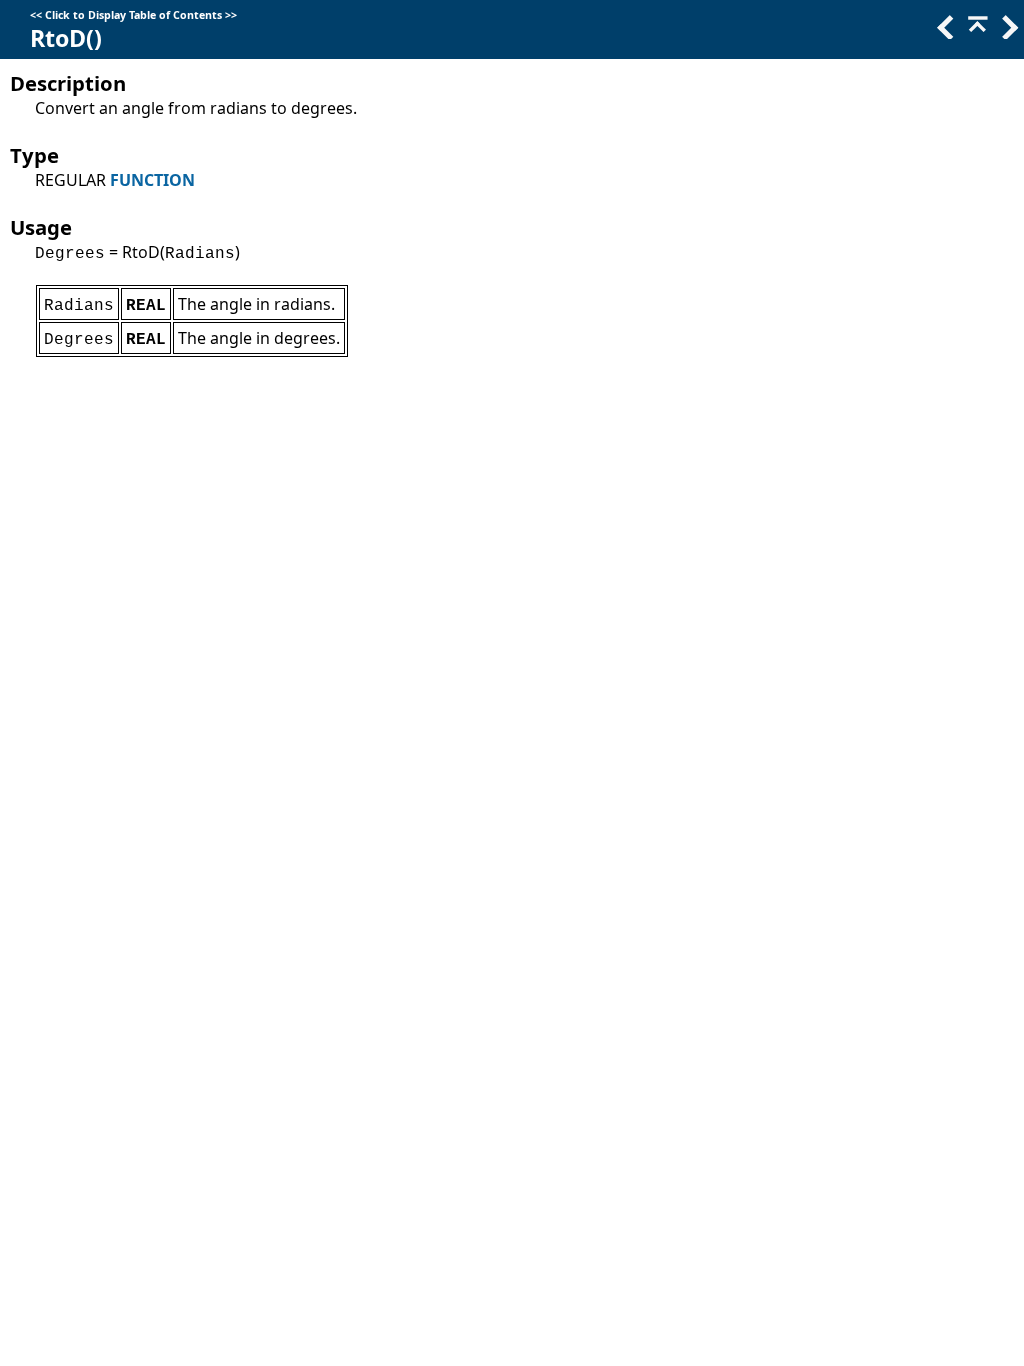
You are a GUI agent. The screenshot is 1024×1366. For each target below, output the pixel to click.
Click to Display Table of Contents (133, 15)
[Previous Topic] (944, 33)
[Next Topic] (1008, 33)
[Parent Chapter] (976, 33)
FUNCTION (152, 180)
